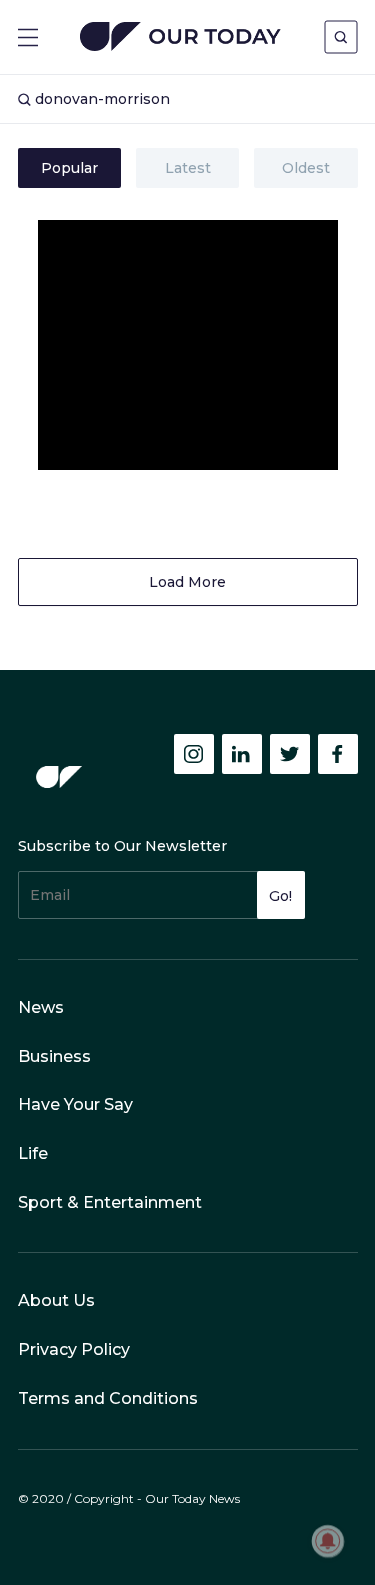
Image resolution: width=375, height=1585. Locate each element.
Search (341, 37)
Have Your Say (75, 1104)
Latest (188, 168)
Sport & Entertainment (110, 1202)
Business (54, 1056)
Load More (187, 582)
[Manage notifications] (328, 1541)
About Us (56, 1300)
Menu (28, 37)
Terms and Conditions (108, 1398)
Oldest (306, 168)
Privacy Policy (74, 1349)
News (41, 1007)
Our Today (180, 38)
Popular (69, 168)
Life (33, 1153)
